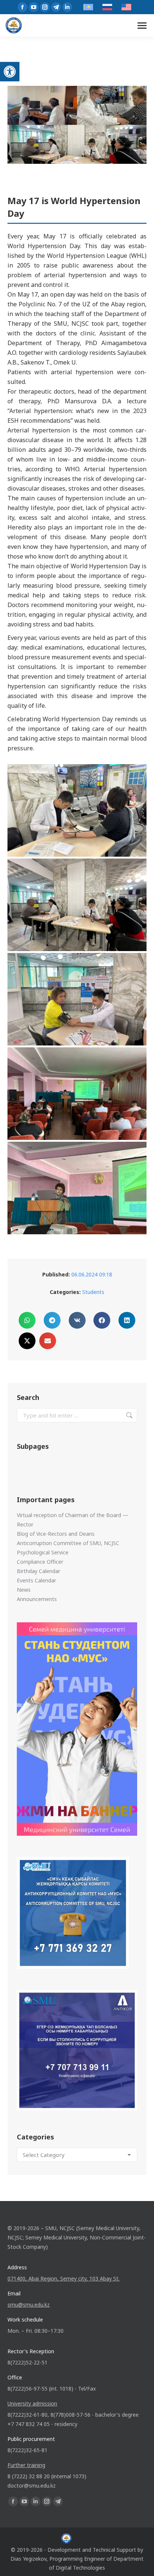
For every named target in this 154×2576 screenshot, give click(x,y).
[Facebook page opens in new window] (22, 7)
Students (93, 1292)
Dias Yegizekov (28, 2559)
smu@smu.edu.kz (29, 2305)
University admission (32, 2403)
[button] (10, 72)
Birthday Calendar (38, 1571)
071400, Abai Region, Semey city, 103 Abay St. (64, 2278)
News (24, 1590)
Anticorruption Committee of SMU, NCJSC (68, 1543)
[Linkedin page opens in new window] (67, 7)
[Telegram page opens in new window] (56, 7)
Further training (26, 2465)
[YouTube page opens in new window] (34, 7)
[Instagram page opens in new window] (45, 7)
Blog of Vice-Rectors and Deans (56, 1534)
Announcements (37, 1599)
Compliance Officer (40, 1562)
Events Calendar (36, 1580)
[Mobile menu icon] (142, 26)
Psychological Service (43, 1552)
